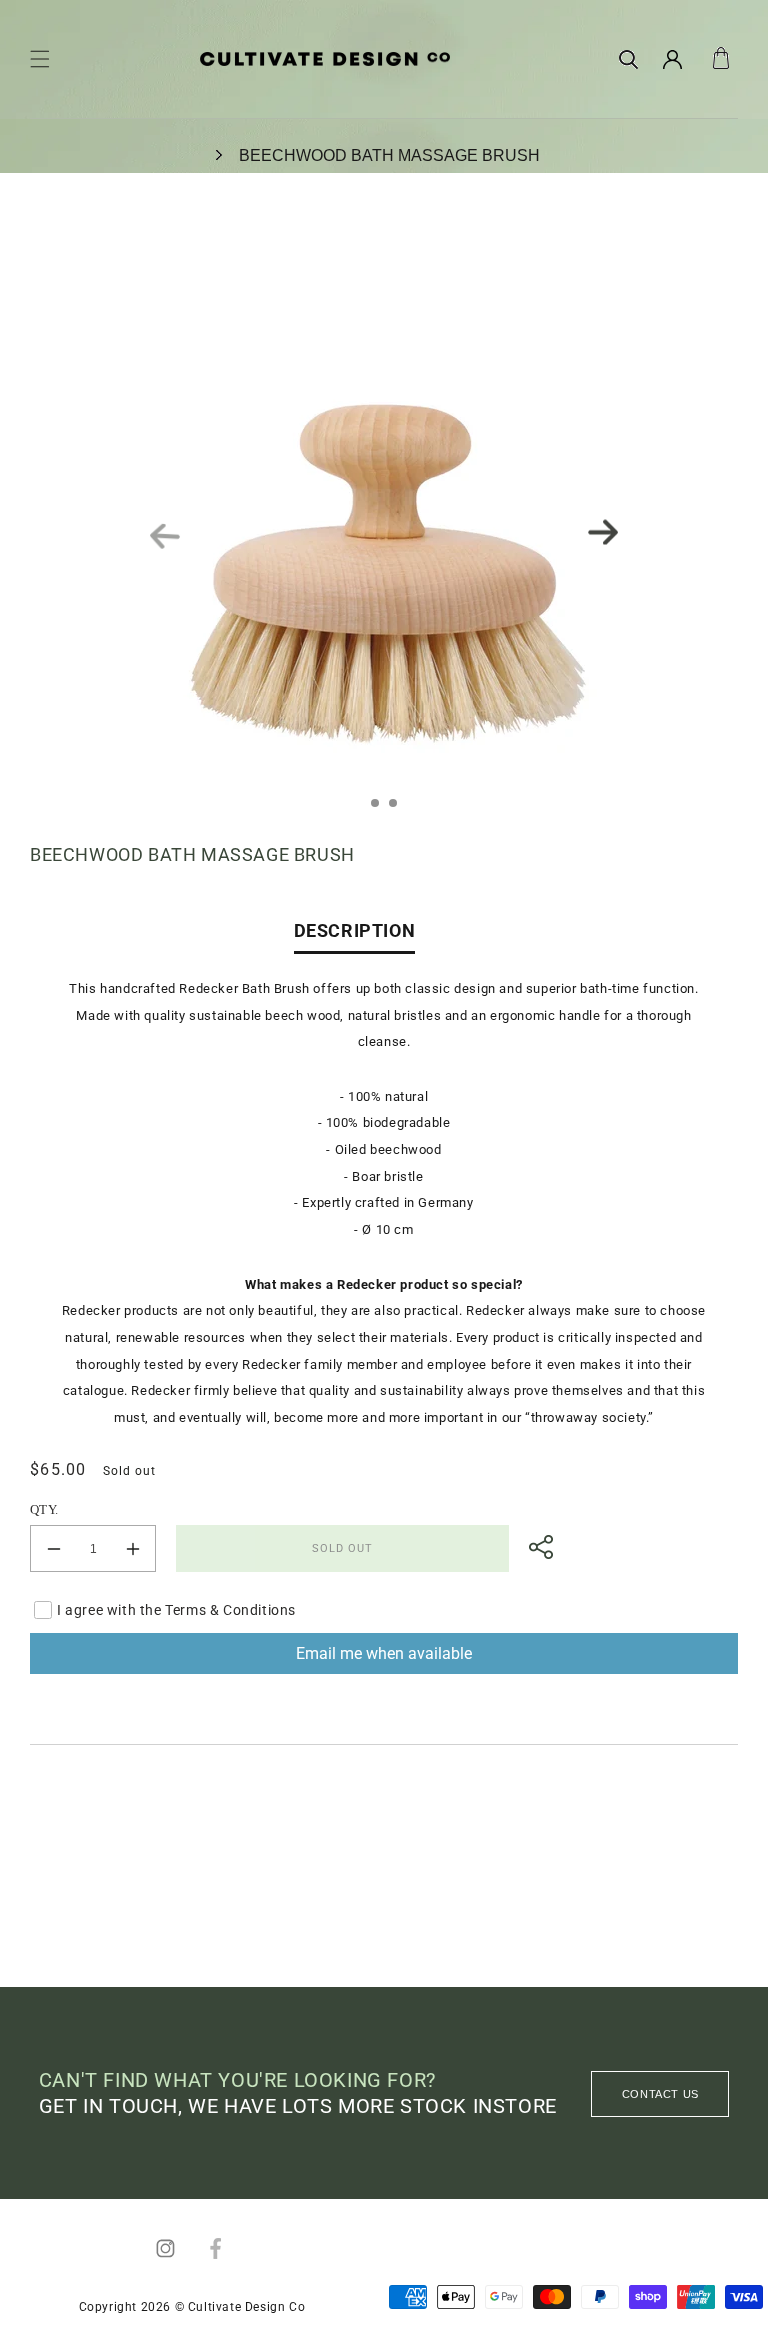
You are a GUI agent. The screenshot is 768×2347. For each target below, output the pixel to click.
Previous (165, 536)
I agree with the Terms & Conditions (176, 1610)
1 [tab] (381, 809)
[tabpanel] (384, 532)
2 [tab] (399, 809)
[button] (40, 59)
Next (603, 532)
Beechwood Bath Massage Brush (389, 155)
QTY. (44, 1509)
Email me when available (384, 1653)
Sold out (342, 1548)
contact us (660, 2094)
